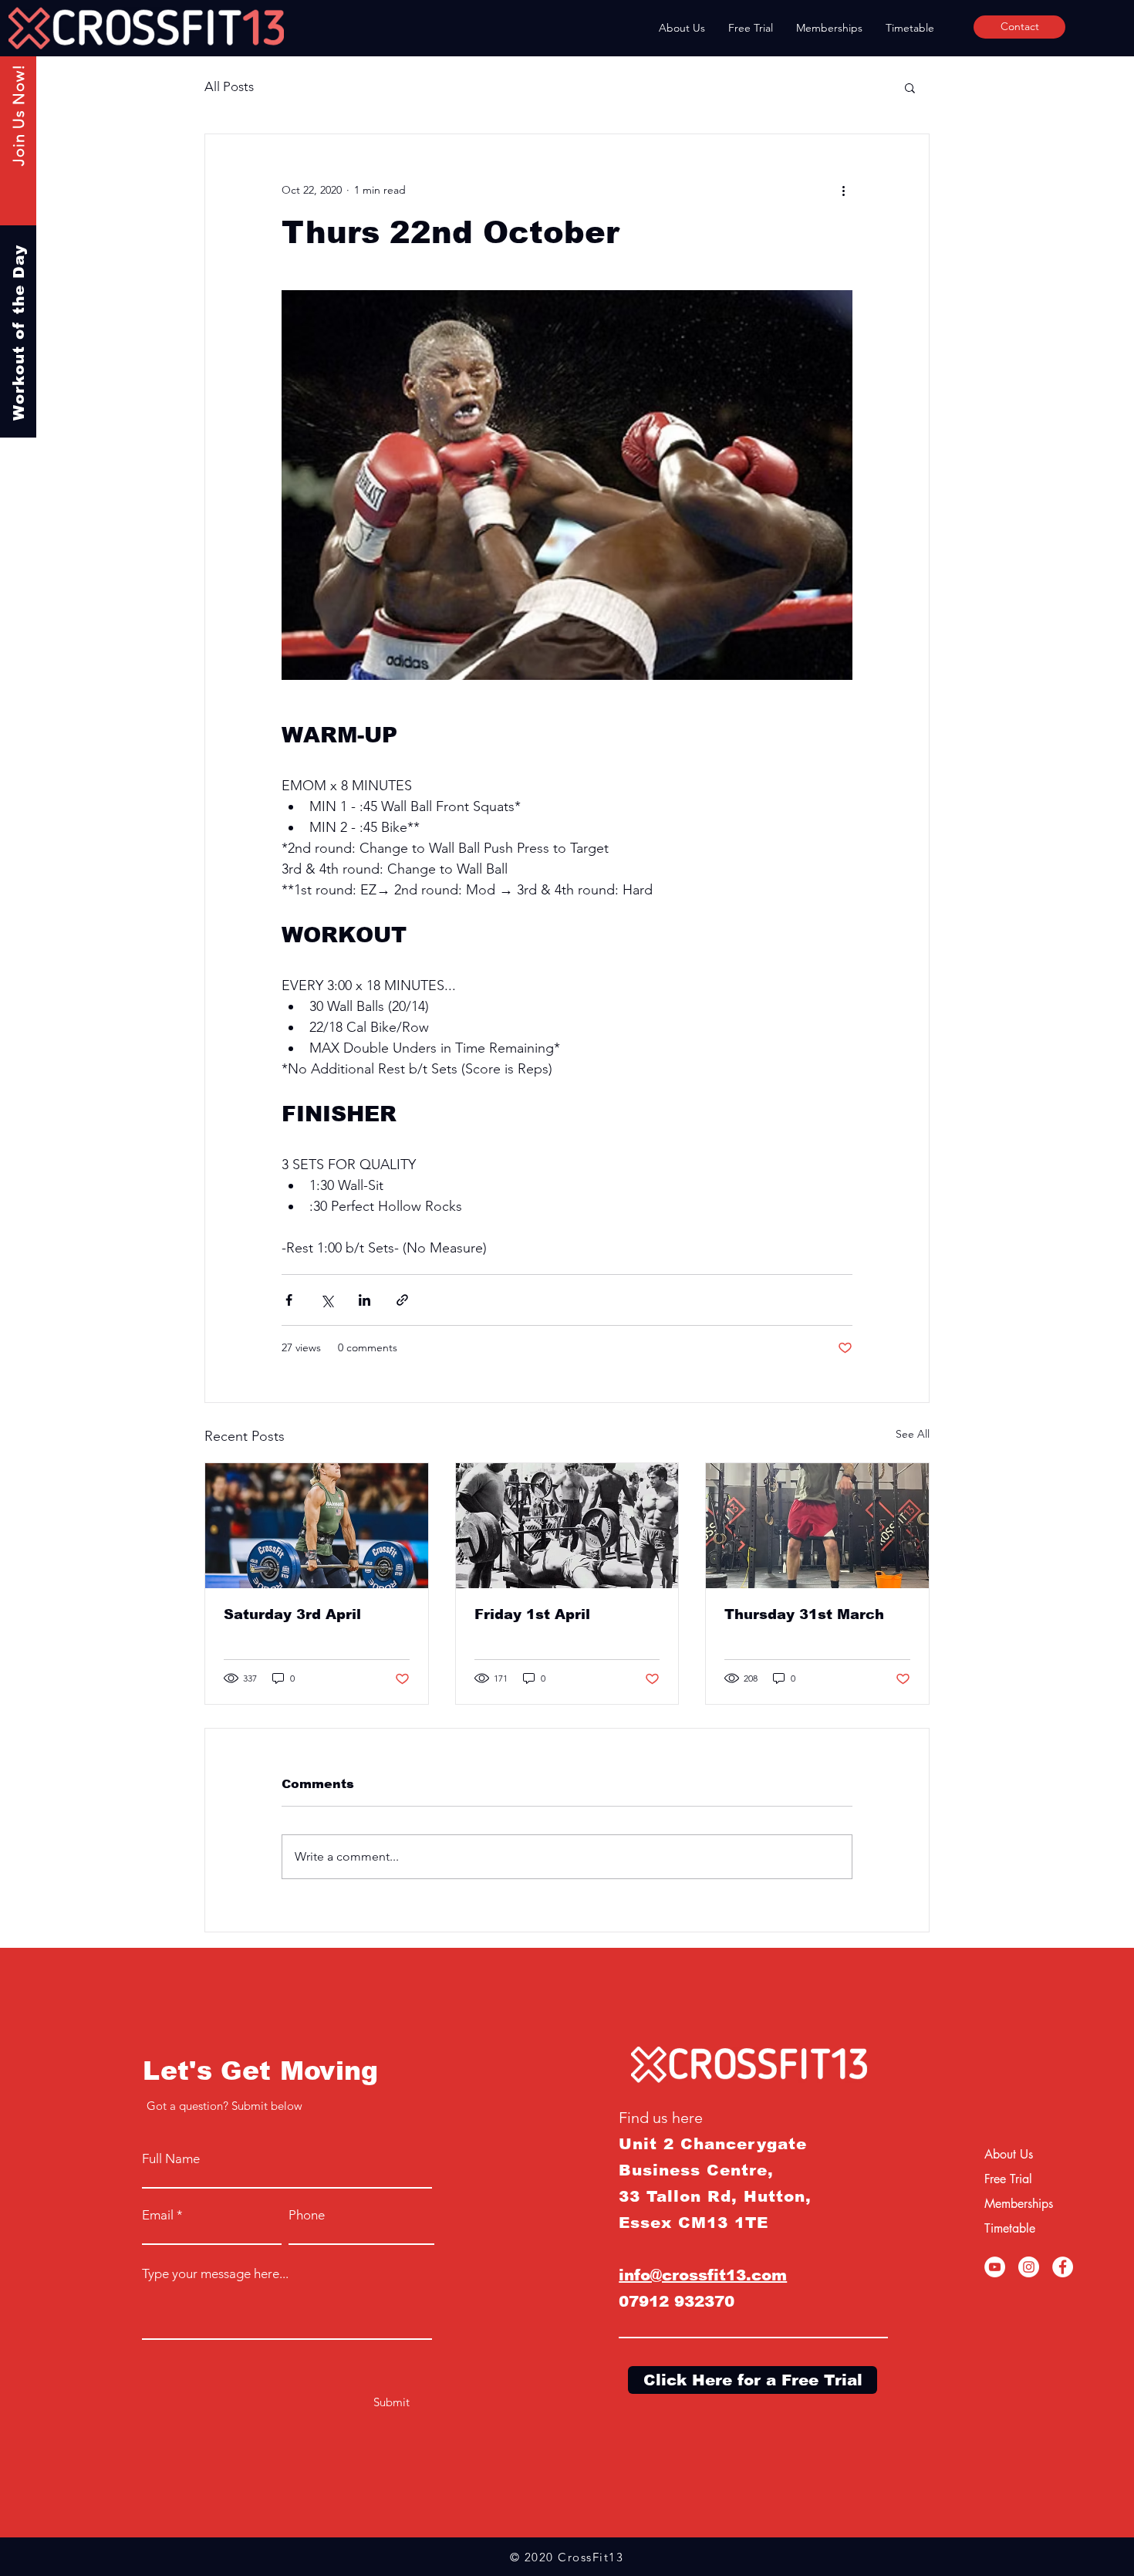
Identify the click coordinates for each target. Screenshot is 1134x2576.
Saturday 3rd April (292, 1614)
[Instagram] (1029, 2267)
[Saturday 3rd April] (317, 1526)
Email (158, 2215)
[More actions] (843, 190)
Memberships (1019, 2204)
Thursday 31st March (804, 1614)
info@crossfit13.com (703, 2275)
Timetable (1010, 2228)
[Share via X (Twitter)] (327, 1300)
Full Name (171, 2159)
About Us (1009, 2154)
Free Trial (1008, 2179)
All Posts (229, 86)
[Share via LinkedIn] (364, 1300)
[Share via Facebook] (289, 1300)
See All (913, 1434)
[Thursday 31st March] (817, 1526)
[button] (910, 87)
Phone (307, 2215)
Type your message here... (215, 2274)
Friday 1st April (532, 1614)
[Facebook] (1063, 2267)
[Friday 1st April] (567, 1526)
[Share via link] (402, 1300)
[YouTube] (995, 2267)
